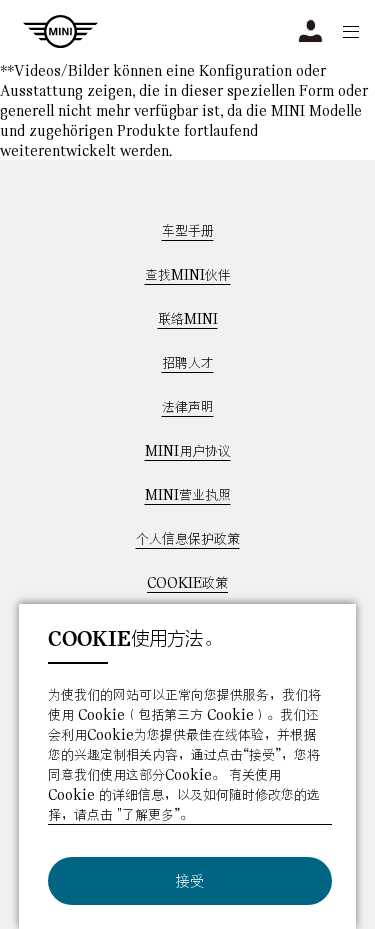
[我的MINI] (310, 31)
